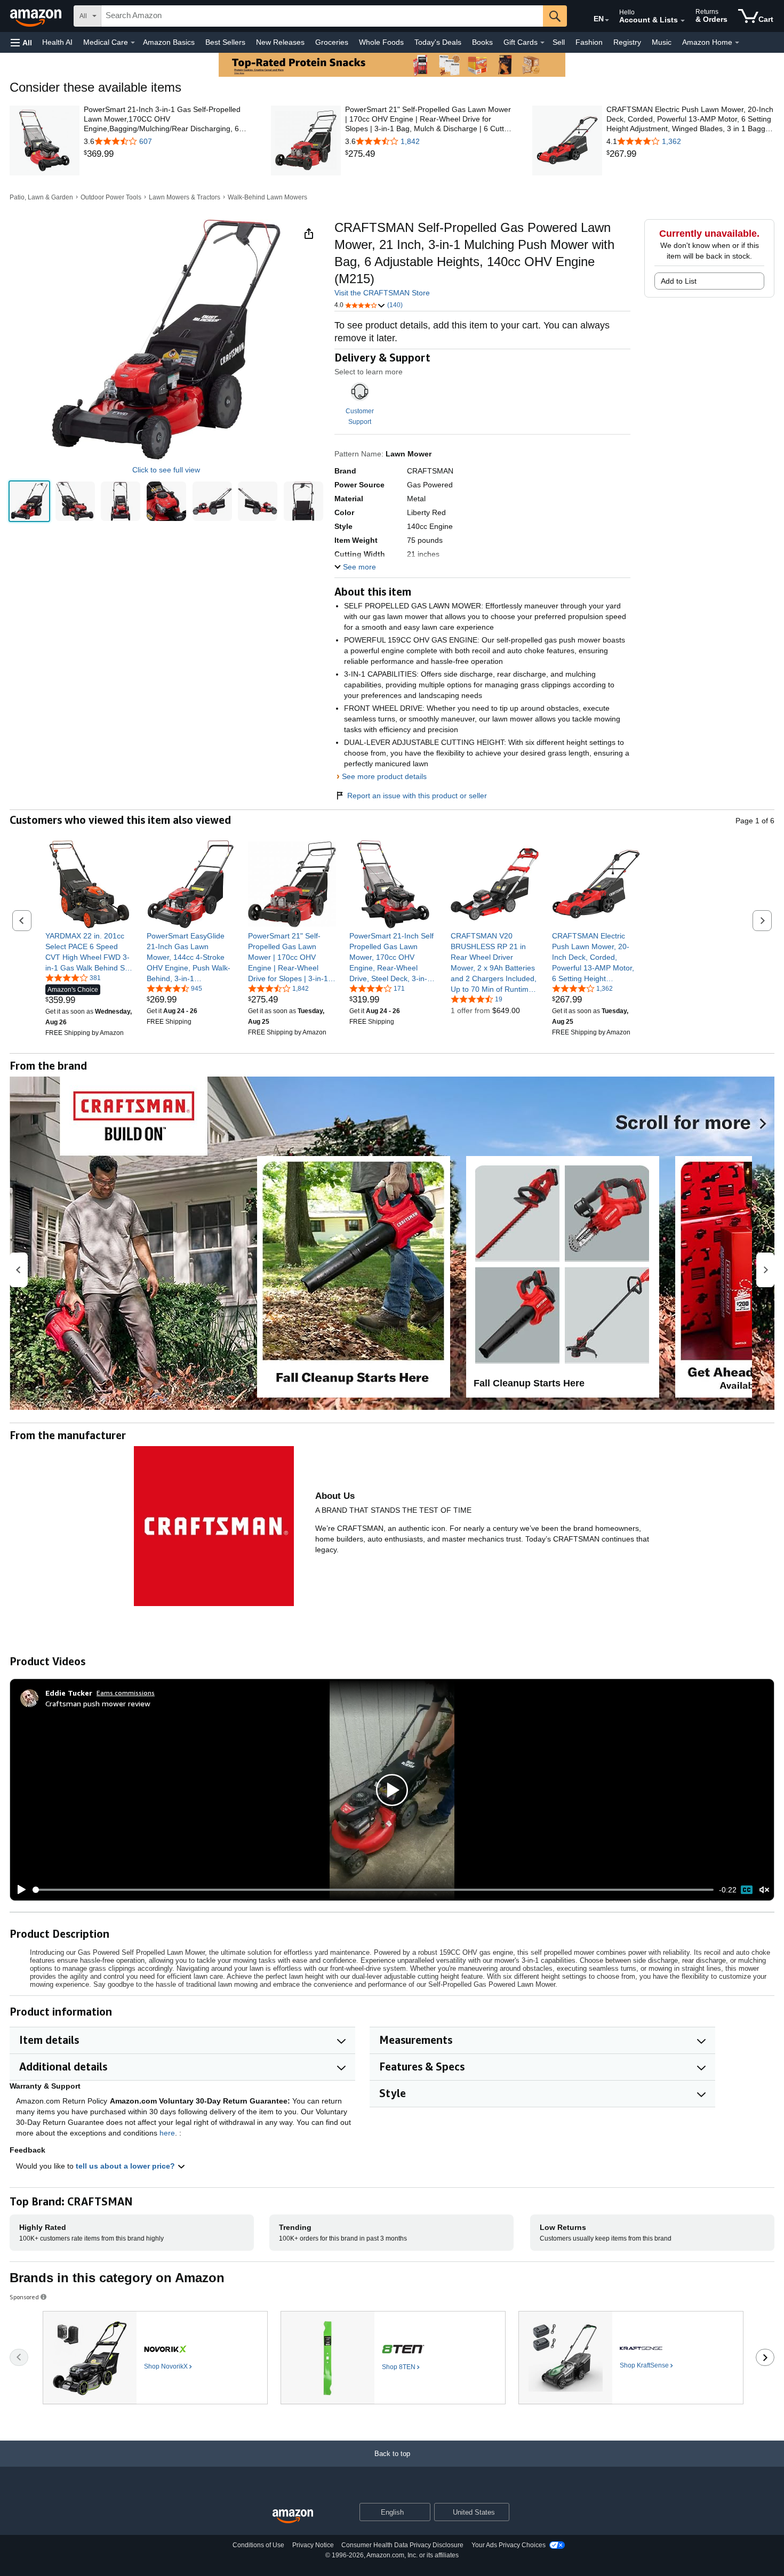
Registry (627, 42)
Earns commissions (126, 1693)
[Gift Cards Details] (542, 43)
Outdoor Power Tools (111, 197)
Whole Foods (381, 42)
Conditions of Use (258, 2545)
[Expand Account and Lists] (683, 21)
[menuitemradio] (747, 1890)
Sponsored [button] (24, 2297)
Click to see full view (166, 470)
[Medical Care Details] (133, 43)
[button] (21, 42)
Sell (559, 42)
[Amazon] (37, 16)
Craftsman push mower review (98, 1703)
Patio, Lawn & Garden (41, 197)
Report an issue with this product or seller (417, 796)
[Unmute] (764, 1890)
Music (662, 42)
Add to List (679, 281)
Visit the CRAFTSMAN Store (382, 293)
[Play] (19, 1890)
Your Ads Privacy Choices (509, 2545)
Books (482, 42)
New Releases (280, 42)
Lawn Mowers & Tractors (185, 197)
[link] (168, 154)
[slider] (373, 1890)
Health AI (57, 42)
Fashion (589, 42)
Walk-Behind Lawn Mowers (267, 197)
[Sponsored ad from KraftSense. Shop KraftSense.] (631, 2358)
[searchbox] (322, 16)
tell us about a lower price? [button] (126, 2166)
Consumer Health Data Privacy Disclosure (402, 2545)
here (167, 2133)
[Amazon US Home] (293, 2517)
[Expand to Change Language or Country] (607, 20)
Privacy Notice (313, 2545)
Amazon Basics (169, 42)
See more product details (384, 776)
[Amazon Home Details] (737, 43)
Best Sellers (225, 42)
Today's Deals (438, 42)
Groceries (332, 42)
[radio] (29, 501)
